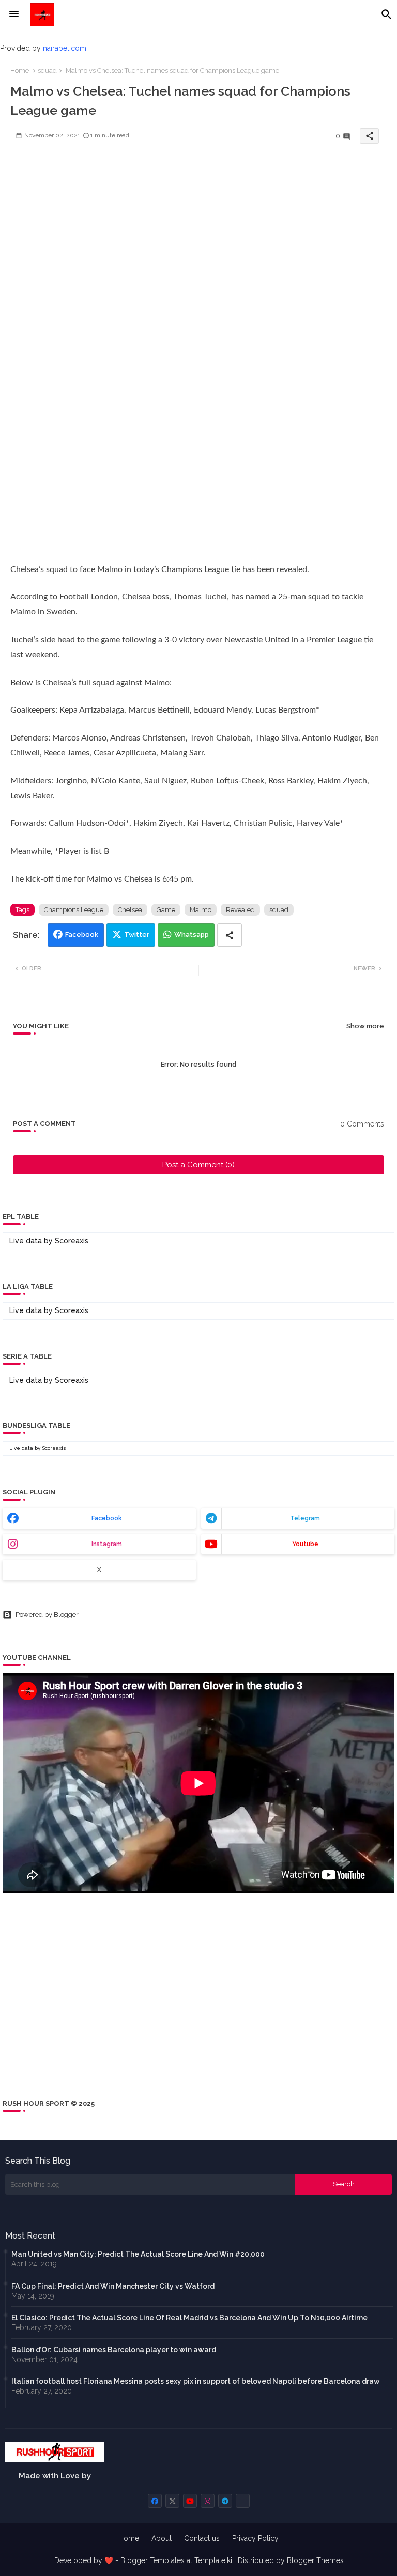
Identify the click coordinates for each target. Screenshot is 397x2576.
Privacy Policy (255, 2538)
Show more (365, 1026)
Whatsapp (192, 935)
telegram (305, 1518)
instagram (107, 1544)
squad (47, 71)
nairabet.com (65, 48)
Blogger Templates (152, 2560)
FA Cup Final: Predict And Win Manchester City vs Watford (113, 2286)
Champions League (74, 910)
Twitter (137, 935)
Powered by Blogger (47, 1615)
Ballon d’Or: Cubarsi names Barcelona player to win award (114, 2350)
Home (20, 71)
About (162, 2538)
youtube (305, 1544)
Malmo (201, 910)
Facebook (82, 935)
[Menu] (14, 14)
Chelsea (130, 910)
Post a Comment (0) (198, 1165)
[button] (387, 14)
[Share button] (230, 935)
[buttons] (155, 2501)
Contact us (202, 2538)
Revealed (240, 910)
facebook (107, 1518)
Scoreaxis (72, 1241)
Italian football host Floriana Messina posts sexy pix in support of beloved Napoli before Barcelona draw (196, 2381)
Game (166, 910)
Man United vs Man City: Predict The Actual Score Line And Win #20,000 (138, 2254)
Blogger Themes (315, 2560)
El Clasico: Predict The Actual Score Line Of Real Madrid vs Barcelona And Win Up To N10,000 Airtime (189, 2318)
